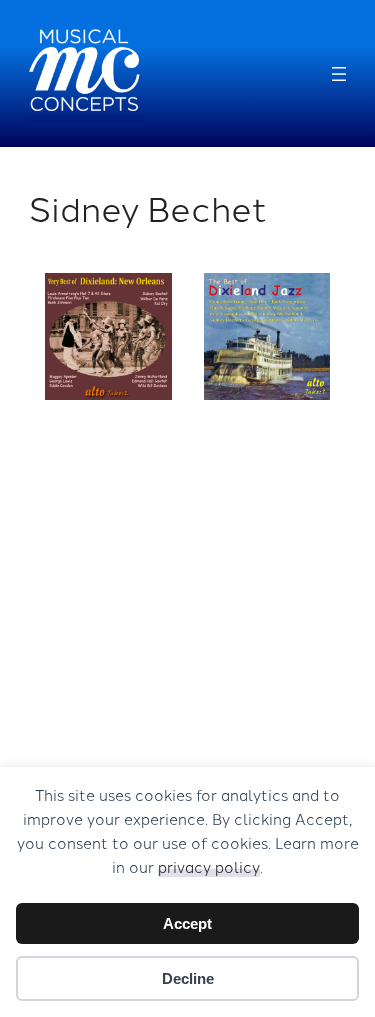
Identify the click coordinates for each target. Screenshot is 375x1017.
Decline (188, 978)
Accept (187, 923)
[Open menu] (339, 74)
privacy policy (209, 866)
